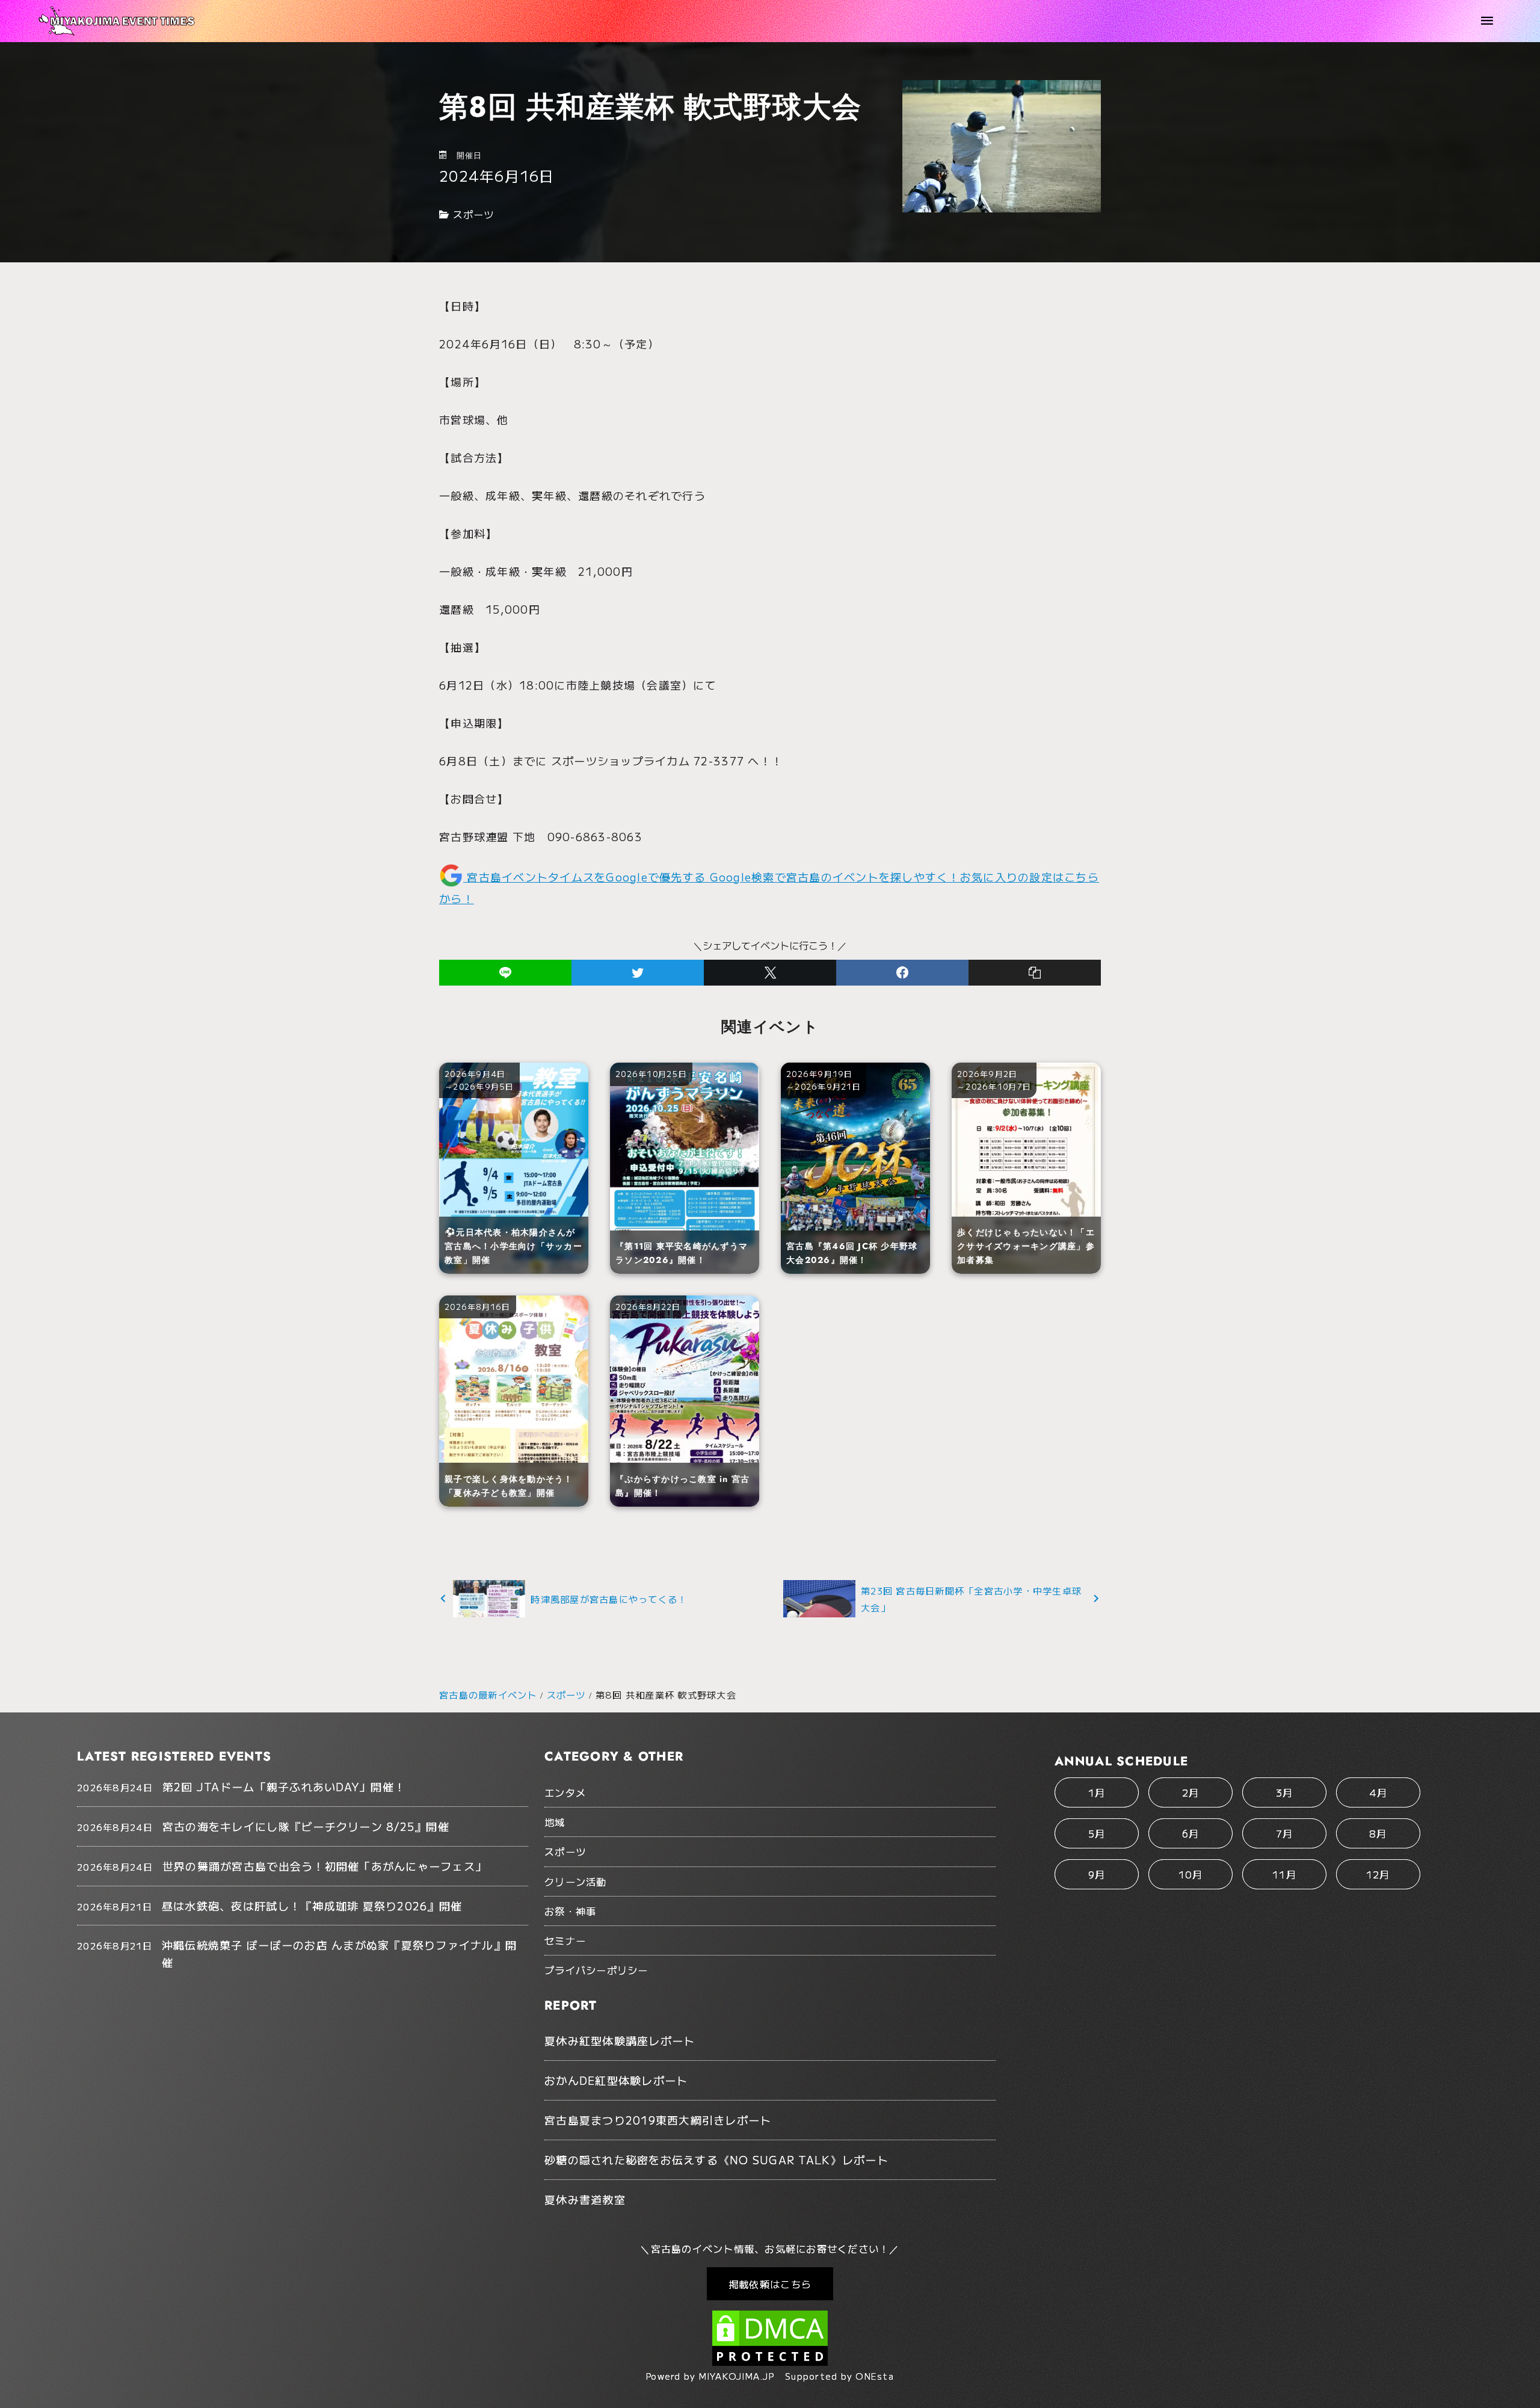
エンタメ (565, 1792)
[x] (770, 973)
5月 (1097, 1833)
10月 (1191, 1874)
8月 (1378, 1833)
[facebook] (902, 973)
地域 (555, 1822)
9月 (1097, 1874)
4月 (1378, 1792)
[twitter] (638, 973)
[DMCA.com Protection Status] (770, 2360)
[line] (505, 973)
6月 (1191, 1833)
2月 (1191, 1792)
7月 (1285, 1833)
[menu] (1487, 21)
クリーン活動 (576, 1882)
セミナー (565, 1940)
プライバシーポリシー (596, 1970)
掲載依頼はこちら (770, 2284)
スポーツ (474, 214)
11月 (1284, 1874)
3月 (1285, 1792)
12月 (1378, 1874)
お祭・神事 (570, 1911)
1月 (1097, 1792)
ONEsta (875, 2376)
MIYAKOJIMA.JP (737, 2376)
